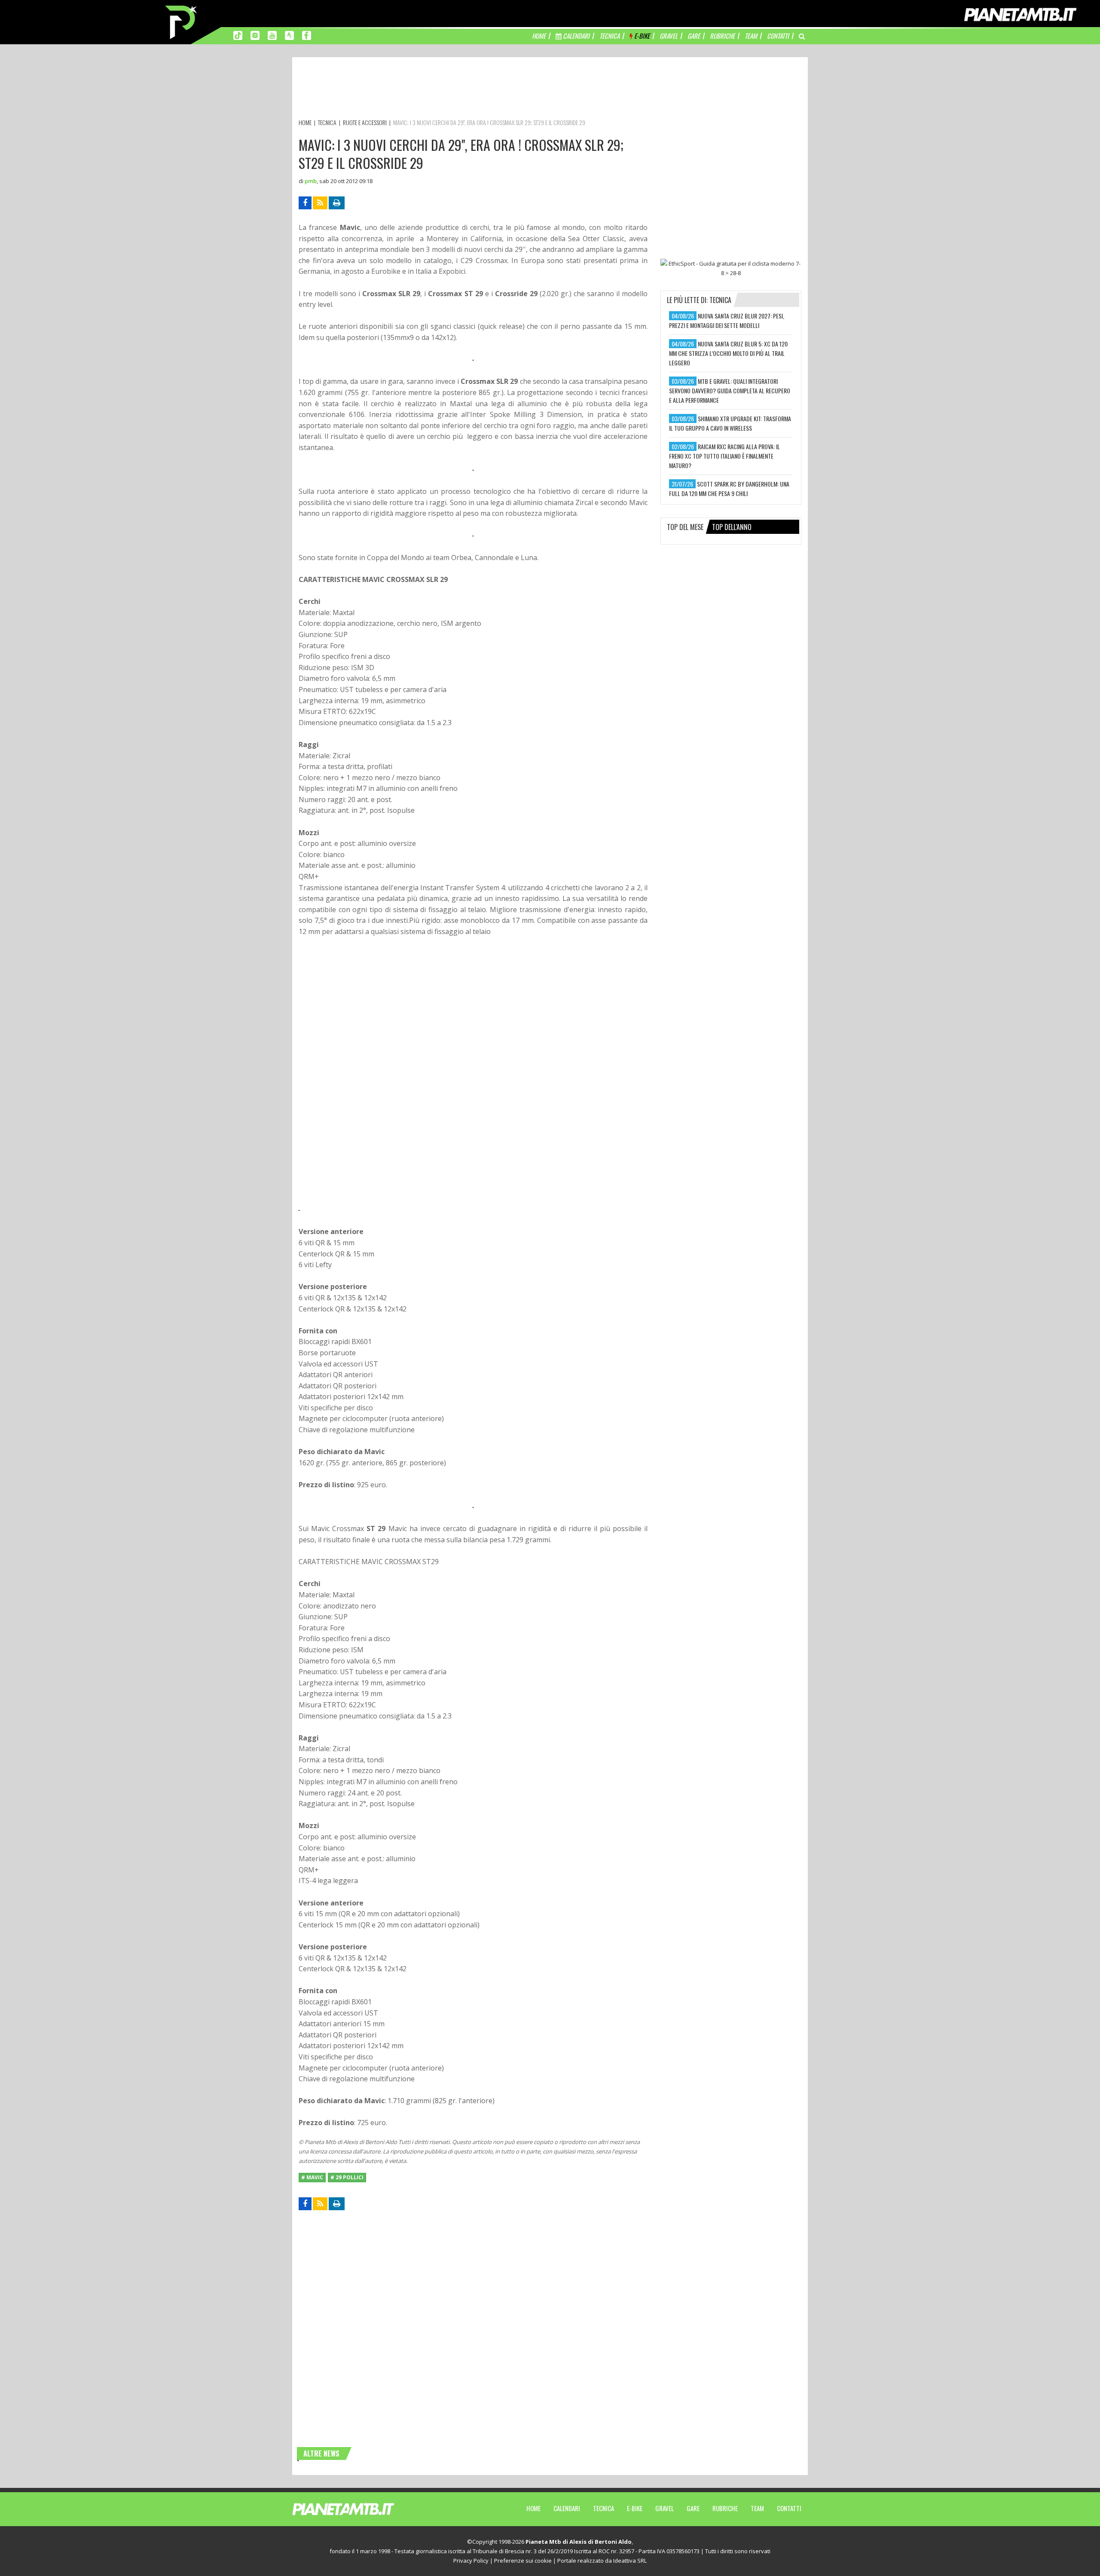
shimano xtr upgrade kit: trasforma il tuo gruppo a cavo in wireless (730, 423)
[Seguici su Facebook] (307, 35)
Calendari (567, 2508)
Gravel (665, 2508)
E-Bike (635, 2508)
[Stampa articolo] (337, 203)
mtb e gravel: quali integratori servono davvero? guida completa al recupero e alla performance (730, 391)
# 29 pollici (347, 2177)
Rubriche (725, 2508)
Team (757, 2508)
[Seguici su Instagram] (255, 35)
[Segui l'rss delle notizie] (320, 203)
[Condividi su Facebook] (305, 203)
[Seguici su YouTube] (272, 35)
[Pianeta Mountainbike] (182, 21)
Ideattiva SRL (630, 2561)
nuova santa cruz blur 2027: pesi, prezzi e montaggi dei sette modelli (727, 320)
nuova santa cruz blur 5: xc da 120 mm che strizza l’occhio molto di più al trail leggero (728, 353)
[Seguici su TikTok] (238, 35)
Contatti (789, 2508)
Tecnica (603, 2508)
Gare (693, 2508)
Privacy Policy (471, 2561)
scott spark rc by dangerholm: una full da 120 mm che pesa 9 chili (729, 489)
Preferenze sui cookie (523, 2561)
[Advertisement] (455, 89)
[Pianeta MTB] (359, 2509)
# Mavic (312, 2177)
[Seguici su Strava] (289, 35)
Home (533, 2508)
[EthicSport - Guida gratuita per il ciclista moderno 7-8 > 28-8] (731, 268)
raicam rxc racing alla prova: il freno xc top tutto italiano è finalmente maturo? (724, 456)
